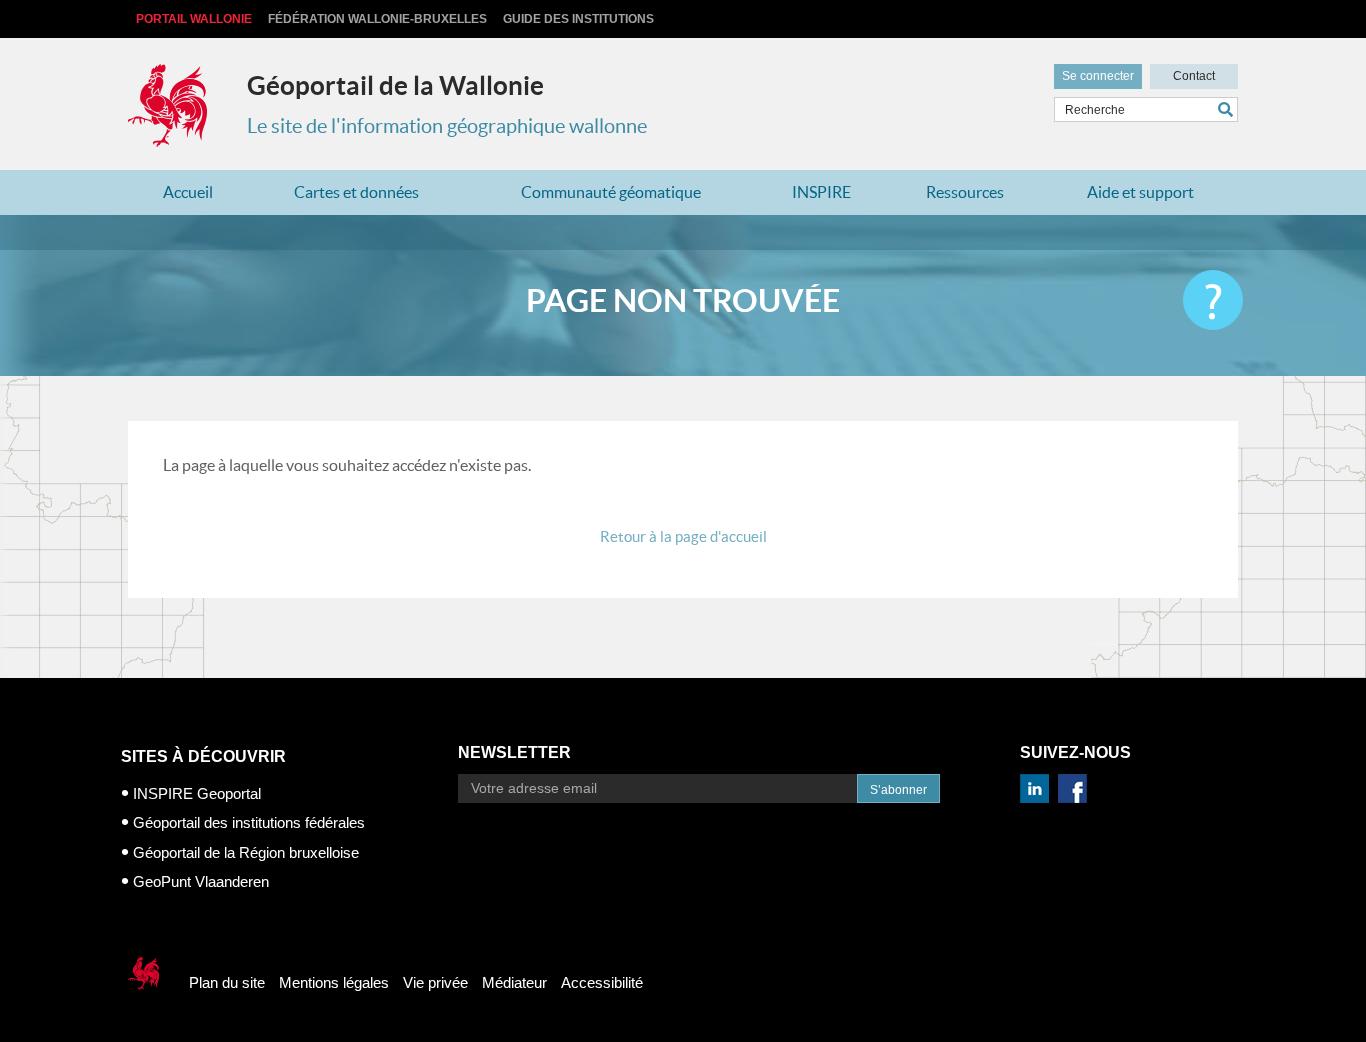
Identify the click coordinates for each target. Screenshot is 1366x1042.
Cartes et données (356, 192)
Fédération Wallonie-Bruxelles (377, 19)
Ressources (965, 192)
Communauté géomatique (611, 192)
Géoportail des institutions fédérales (249, 822)
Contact (1194, 76)
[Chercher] (1228, 109)
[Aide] (1213, 300)
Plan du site (227, 982)
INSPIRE (821, 192)
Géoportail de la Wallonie (395, 85)
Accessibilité (602, 982)
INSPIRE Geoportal (197, 793)
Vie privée (435, 982)
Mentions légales (334, 982)
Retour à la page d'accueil (683, 536)
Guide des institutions (578, 19)
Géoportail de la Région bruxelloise (246, 852)
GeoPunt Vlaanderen (201, 881)
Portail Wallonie (194, 19)
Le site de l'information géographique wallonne (447, 126)
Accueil (188, 192)
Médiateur (514, 982)
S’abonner (898, 790)
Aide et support (1140, 192)
